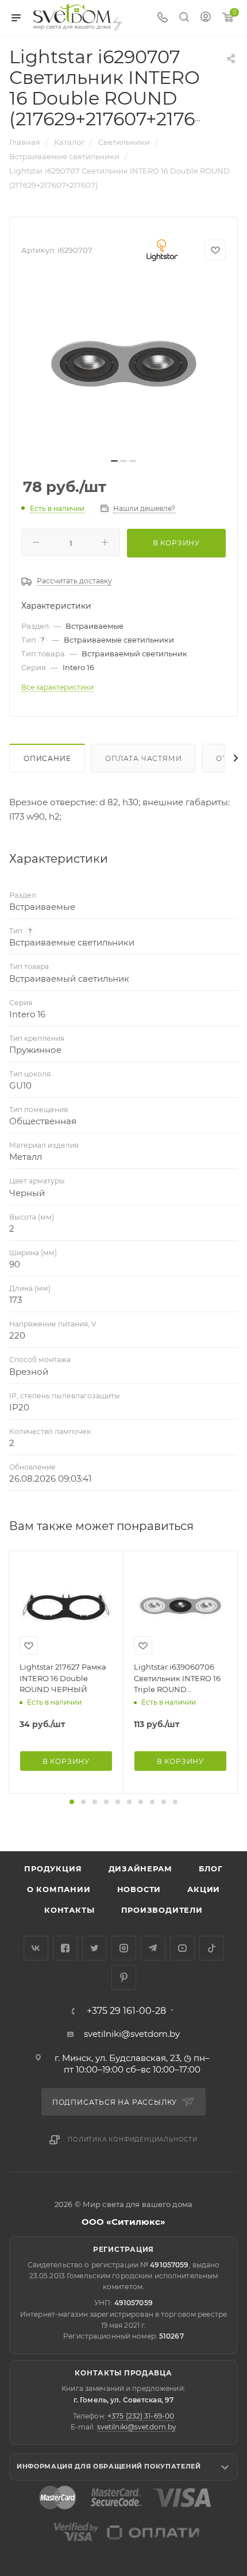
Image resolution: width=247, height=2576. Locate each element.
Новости (139, 1889)
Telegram (153, 1948)
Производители (162, 1910)
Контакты (69, 1910)
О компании (59, 1889)
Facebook (65, 1948)
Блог (211, 1868)
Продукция (53, 1868)
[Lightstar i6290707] (123, 365)
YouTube (182, 1948)
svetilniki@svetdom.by (132, 2034)
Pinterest (124, 1977)
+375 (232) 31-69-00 (141, 2416)
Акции (204, 1889)
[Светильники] (78, 17)
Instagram (124, 1948)
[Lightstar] (162, 250)
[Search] (184, 18)
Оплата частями (143, 758)
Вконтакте (36, 1948)
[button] (72, 1802)
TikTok (212, 1948)
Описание (47, 758)
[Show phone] (163, 18)
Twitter (94, 1948)
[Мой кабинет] (206, 18)
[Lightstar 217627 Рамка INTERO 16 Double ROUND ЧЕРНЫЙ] (66, 1608)
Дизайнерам (140, 1868)
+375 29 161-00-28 (126, 2011)
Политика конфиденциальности (133, 2139)
